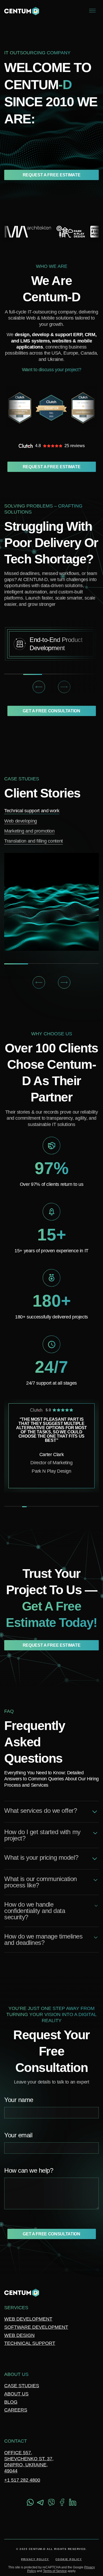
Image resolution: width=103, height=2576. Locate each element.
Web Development (28, 2319)
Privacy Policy (35, 2559)
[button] (39, 687)
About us (16, 2394)
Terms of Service (55, 2571)
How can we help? (29, 2171)
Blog (11, 2402)
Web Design (19, 2335)
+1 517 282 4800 (22, 2480)
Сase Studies (22, 2386)
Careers (16, 2410)
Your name (19, 2100)
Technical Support (30, 2343)
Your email (18, 2135)
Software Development (36, 2327)
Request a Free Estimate (52, 175)
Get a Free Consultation (51, 711)
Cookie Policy (69, 2559)
